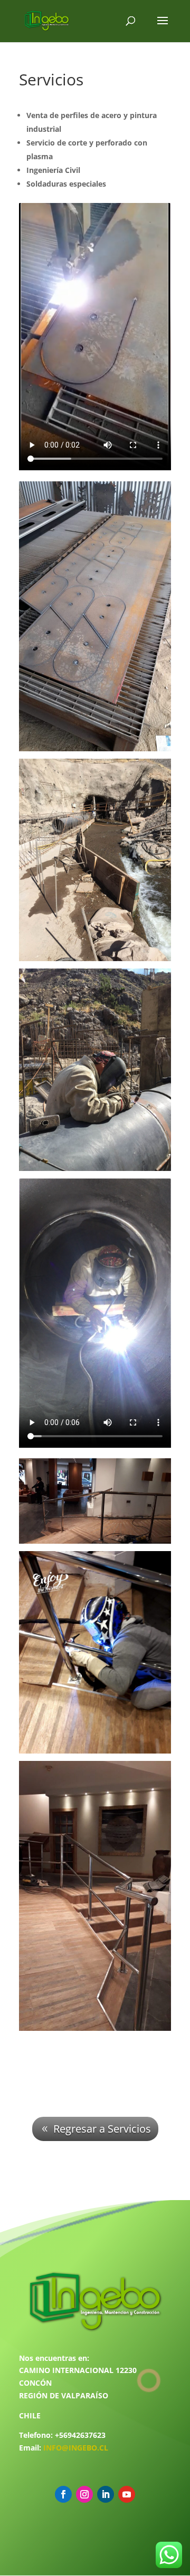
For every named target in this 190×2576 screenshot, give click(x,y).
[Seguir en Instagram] (84, 2494)
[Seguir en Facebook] (63, 2494)
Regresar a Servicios (102, 2129)
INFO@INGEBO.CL (76, 2448)
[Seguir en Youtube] (127, 2494)
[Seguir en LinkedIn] (106, 2494)
